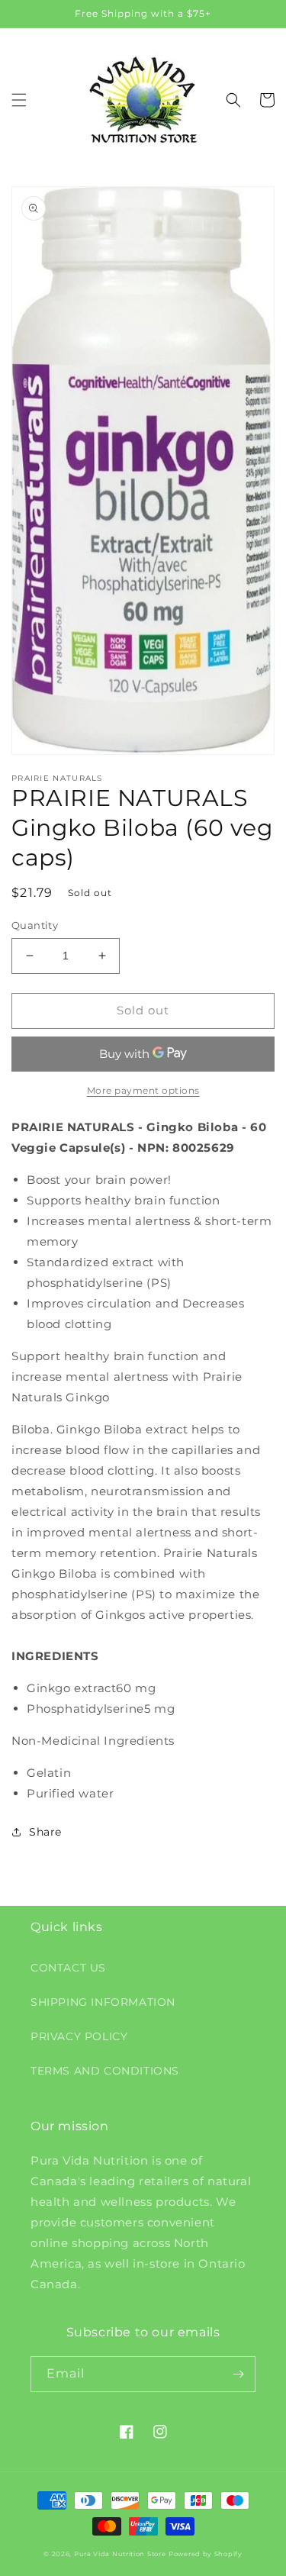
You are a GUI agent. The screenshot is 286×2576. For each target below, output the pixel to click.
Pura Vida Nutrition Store (120, 2554)
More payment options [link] (143, 1090)
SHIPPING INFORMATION (103, 2002)
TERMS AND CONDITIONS (105, 2071)
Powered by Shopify (206, 2554)
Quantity (35, 925)
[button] (19, 100)
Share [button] (45, 1832)
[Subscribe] (238, 2374)
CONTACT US (68, 1968)
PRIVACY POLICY (79, 2036)
